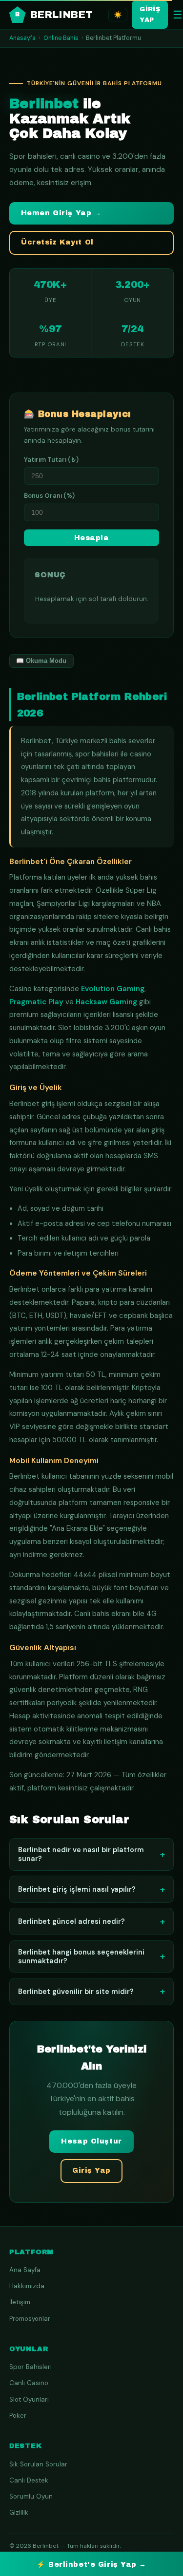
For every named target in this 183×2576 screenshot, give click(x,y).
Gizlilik (19, 2512)
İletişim (20, 2302)
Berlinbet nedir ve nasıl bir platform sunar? (91, 1854)
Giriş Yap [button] (91, 2171)
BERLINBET (54, 15)
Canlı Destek (29, 2480)
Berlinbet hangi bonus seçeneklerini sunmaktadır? (91, 1956)
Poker (18, 2416)
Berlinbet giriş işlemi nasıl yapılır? (91, 1890)
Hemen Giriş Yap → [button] (61, 213)
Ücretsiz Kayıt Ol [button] (57, 242)
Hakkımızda (27, 2286)
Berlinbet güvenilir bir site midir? (91, 1991)
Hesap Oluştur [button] (91, 2141)
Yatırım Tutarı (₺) (51, 460)
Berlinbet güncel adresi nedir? (91, 1922)
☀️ (118, 15)
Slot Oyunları (29, 2399)
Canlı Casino (29, 2383)
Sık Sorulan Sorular (38, 2464)
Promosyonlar (30, 2319)
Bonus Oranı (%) (49, 496)
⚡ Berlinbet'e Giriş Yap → (91, 2565)
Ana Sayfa (25, 2270)
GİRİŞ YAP (150, 14)
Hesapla (92, 538)
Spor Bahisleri (30, 2367)
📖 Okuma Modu (41, 661)
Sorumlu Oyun (31, 2496)
